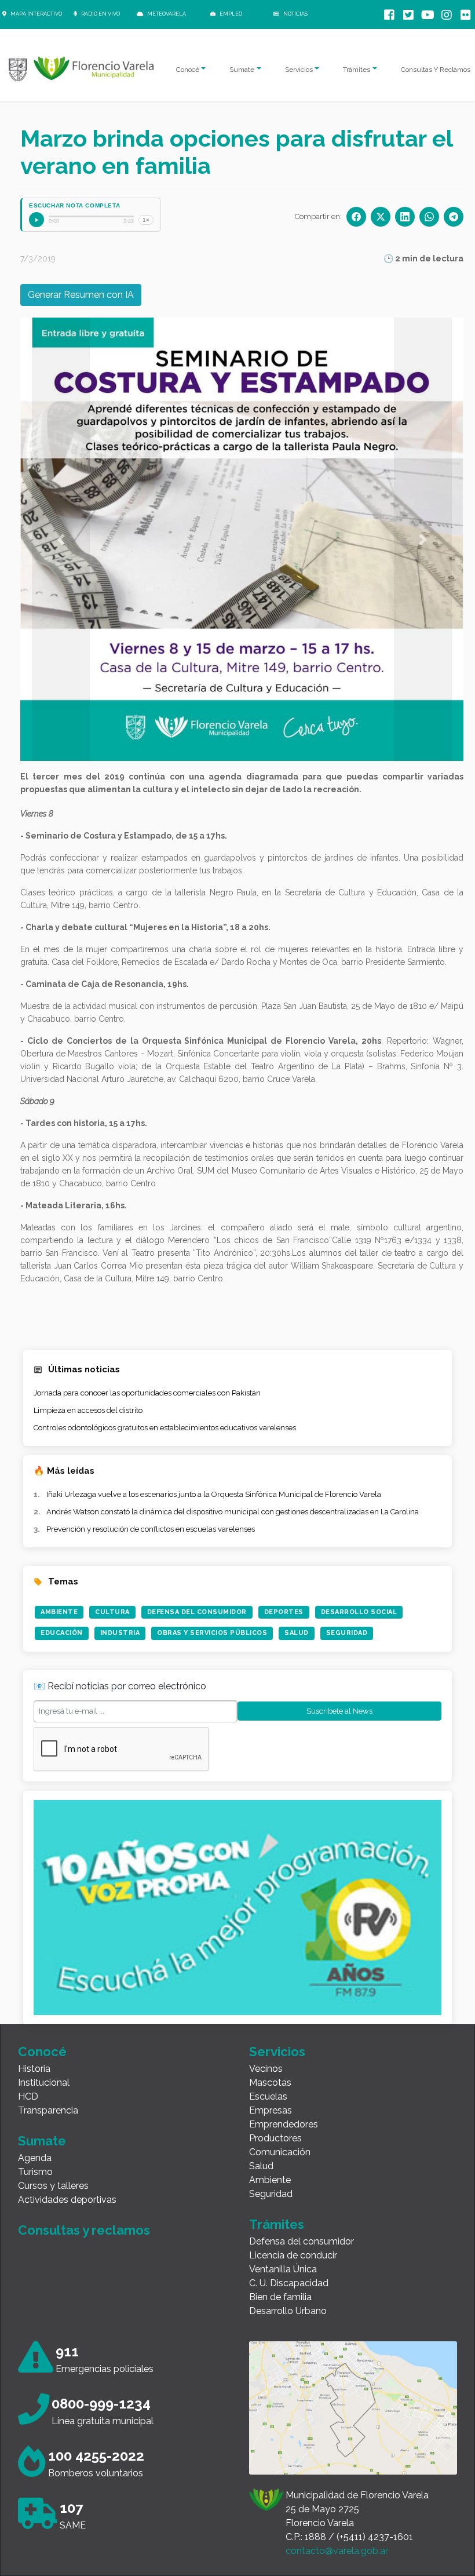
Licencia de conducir (293, 2255)
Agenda (35, 2158)
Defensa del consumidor (302, 2241)
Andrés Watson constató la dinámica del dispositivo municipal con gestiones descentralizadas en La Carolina (233, 1512)
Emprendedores (284, 2124)
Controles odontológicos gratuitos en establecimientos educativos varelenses (165, 1428)
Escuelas (268, 2096)
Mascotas (270, 2083)
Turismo (35, 2172)
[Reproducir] (36, 220)
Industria (120, 1633)
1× (146, 220)
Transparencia (48, 2110)
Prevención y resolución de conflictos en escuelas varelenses (151, 1529)
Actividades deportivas (67, 2200)
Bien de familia (280, 2297)
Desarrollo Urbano (288, 2311)
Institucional (44, 2083)
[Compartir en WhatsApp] (429, 217)
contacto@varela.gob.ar (337, 2551)
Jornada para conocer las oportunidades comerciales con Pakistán (147, 1393)
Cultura (112, 1612)
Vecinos (266, 2069)
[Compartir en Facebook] (356, 217)
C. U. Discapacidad (289, 2283)
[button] (61, 539)
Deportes (284, 1612)
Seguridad (347, 1633)
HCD (28, 2096)
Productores (275, 2138)
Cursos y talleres (53, 2186)
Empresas (271, 2110)
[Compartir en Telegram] (454, 217)
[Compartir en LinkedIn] (405, 217)
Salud (297, 1633)
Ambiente (59, 1612)
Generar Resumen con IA (81, 295)
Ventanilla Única (283, 2269)
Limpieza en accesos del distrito (88, 1410)
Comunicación (280, 2152)
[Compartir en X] (381, 217)
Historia (34, 2069)
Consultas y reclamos (84, 2230)
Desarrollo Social (359, 1612)
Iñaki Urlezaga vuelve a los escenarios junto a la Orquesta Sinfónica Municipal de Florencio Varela (214, 1494)
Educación (62, 1633)
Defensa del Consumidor (197, 1612)
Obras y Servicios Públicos (212, 1633)
